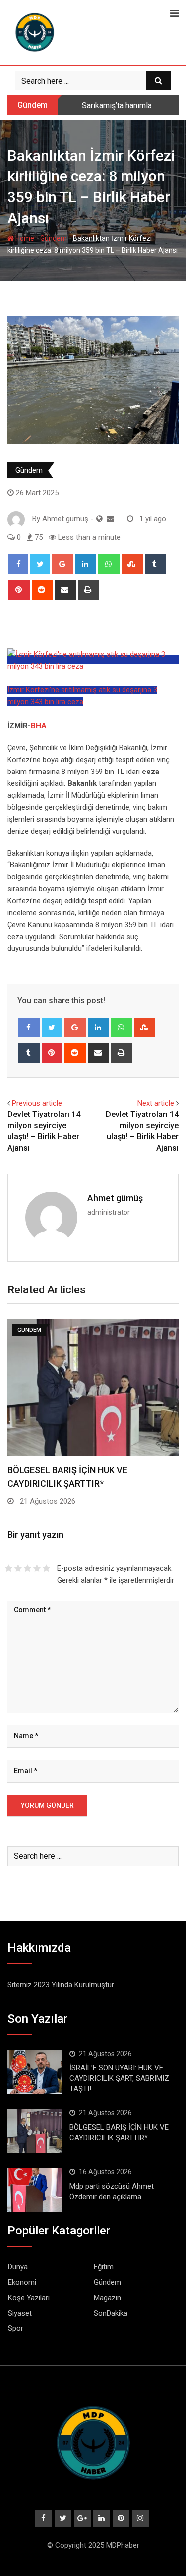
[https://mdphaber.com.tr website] (99, 519)
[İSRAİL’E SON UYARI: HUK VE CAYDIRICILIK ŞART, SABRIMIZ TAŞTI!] (35, 2072)
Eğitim (104, 2267)
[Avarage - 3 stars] (28, 1568)
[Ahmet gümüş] (110, 519)
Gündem (54, 238)
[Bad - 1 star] (9, 1568)
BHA (39, 726)
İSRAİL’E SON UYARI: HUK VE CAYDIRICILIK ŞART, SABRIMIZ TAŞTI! (119, 2078)
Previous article (37, 1103)
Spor (16, 2328)
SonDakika (111, 2313)
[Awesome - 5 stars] (46, 1568)
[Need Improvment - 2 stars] (18, 1568)
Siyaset (20, 2313)
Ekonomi (22, 2282)
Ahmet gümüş (115, 1198)
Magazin (107, 2298)
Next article (156, 1103)
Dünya (18, 2267)
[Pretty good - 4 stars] (37, 1568)
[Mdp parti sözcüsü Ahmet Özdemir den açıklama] (35, 2190)
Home (24, 238)
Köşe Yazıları (29, 2298)
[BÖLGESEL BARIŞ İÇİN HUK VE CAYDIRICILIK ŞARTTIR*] (35, 2131)
